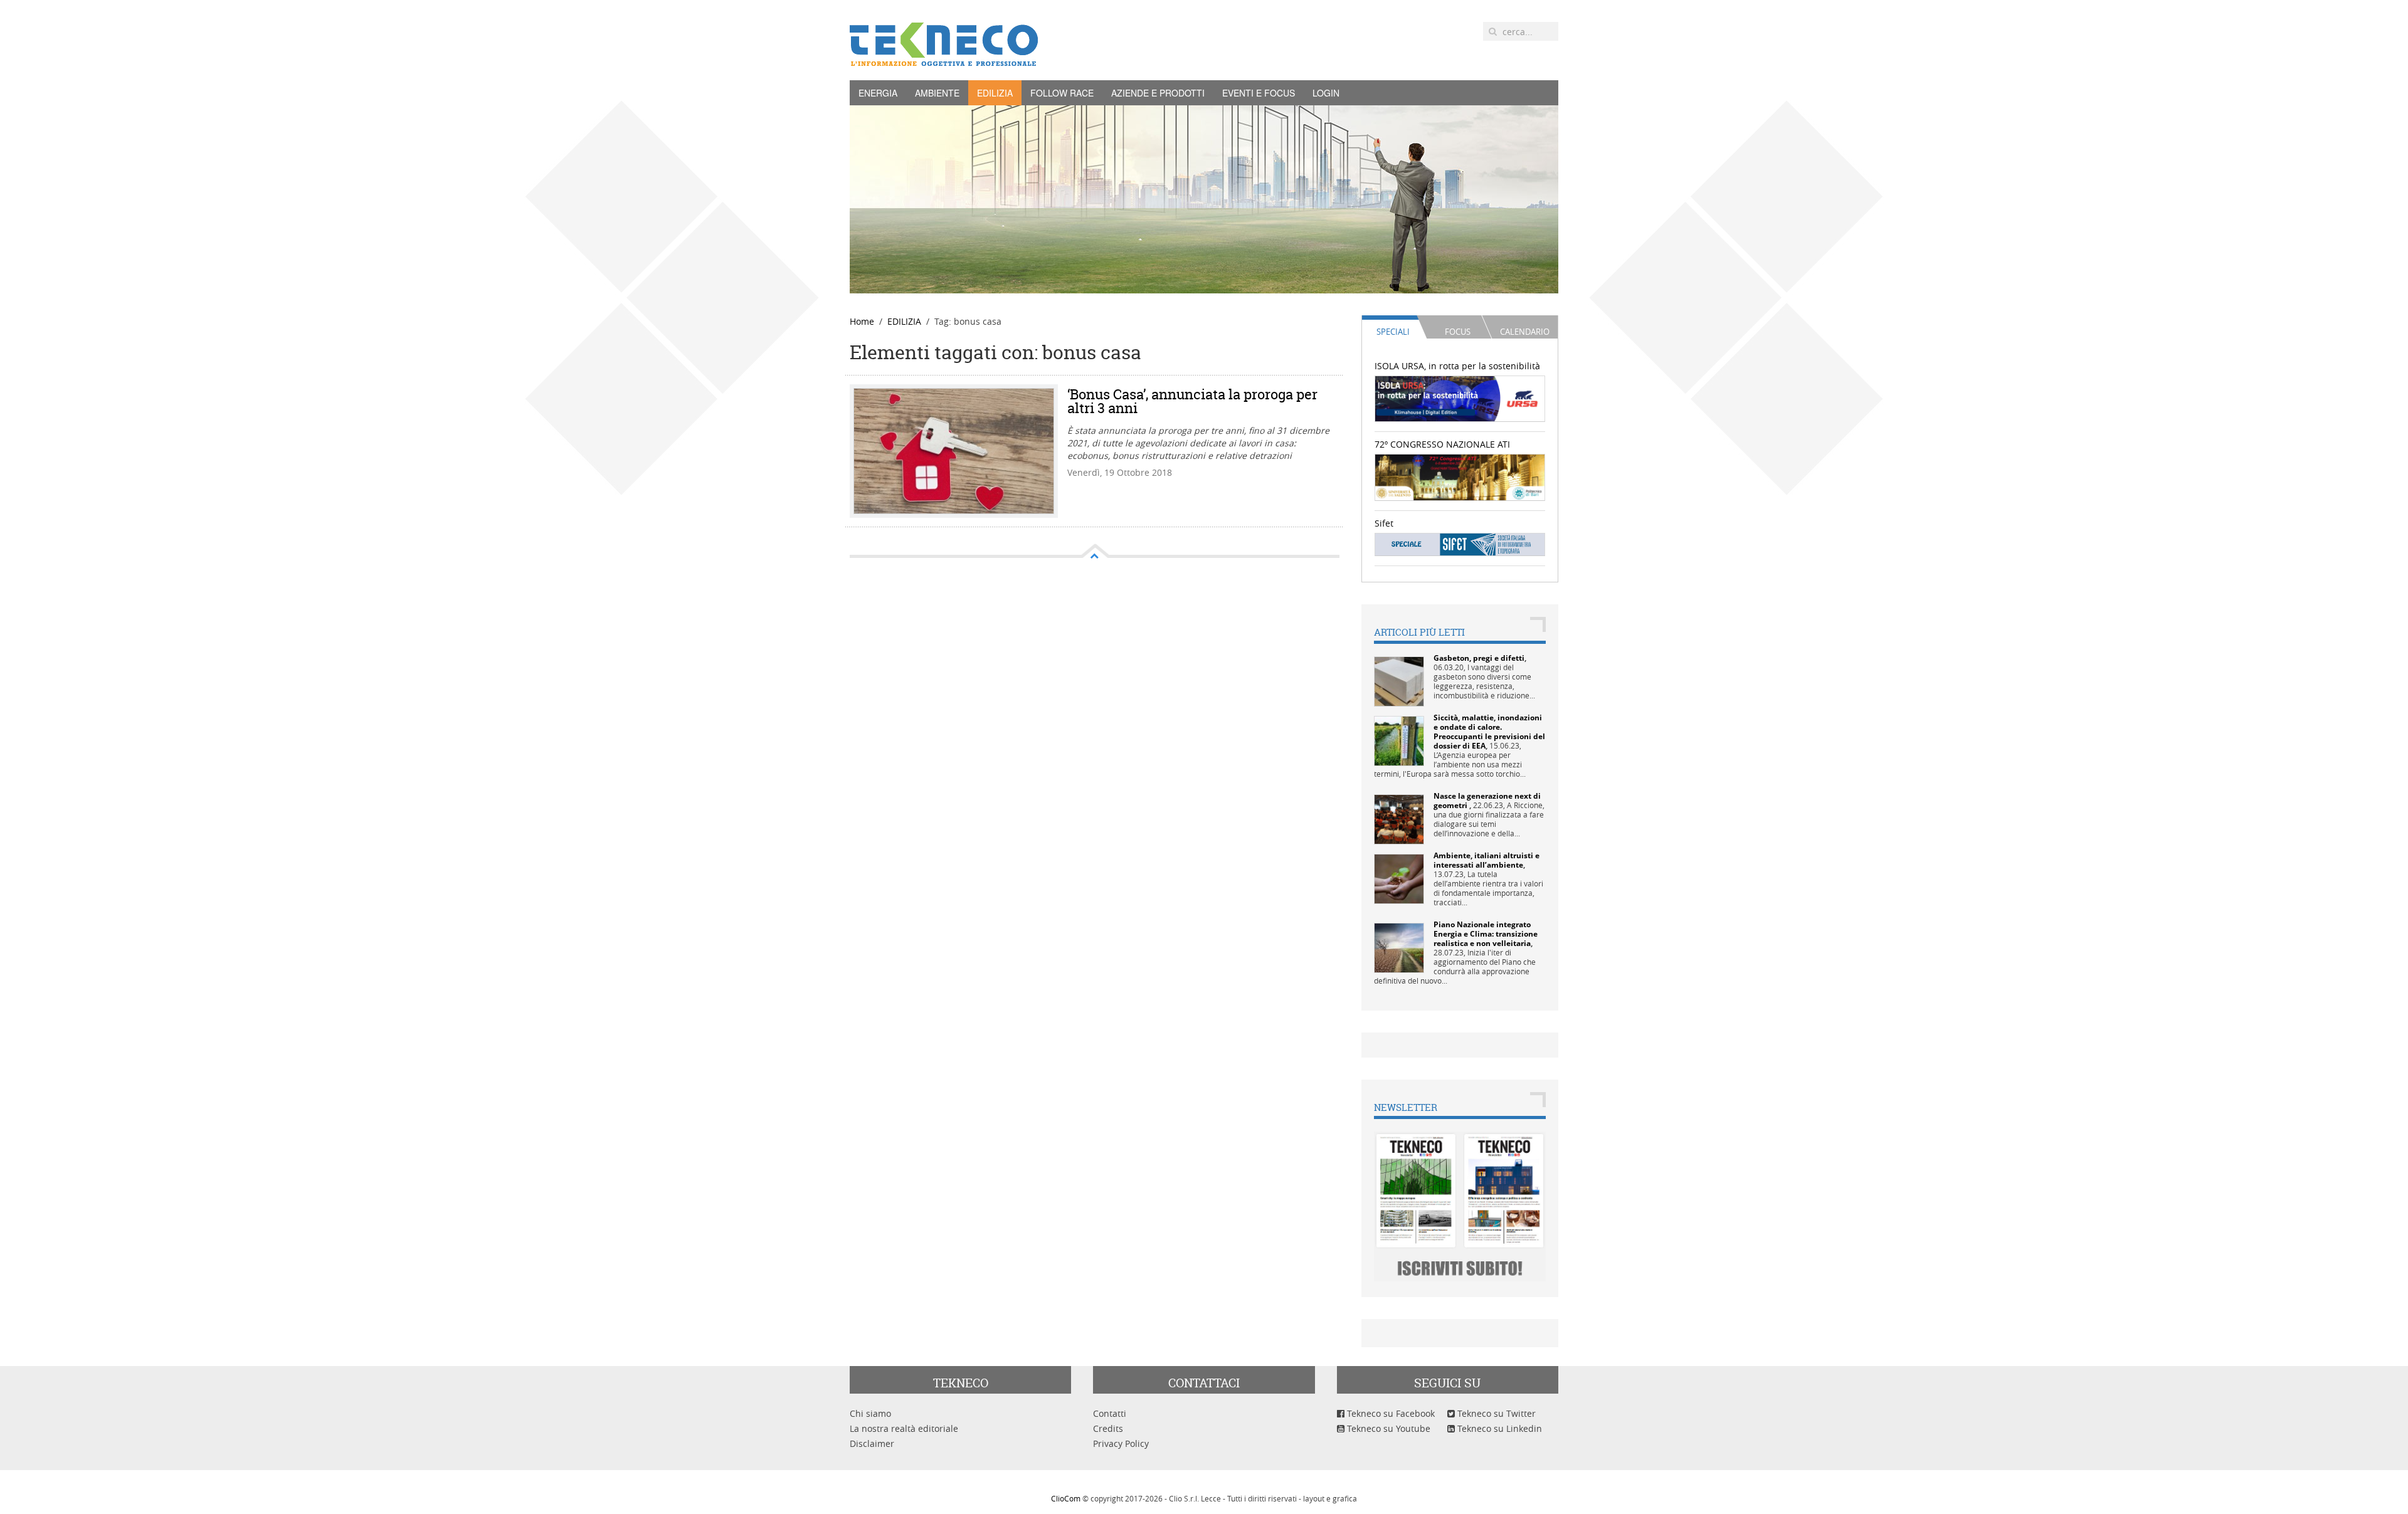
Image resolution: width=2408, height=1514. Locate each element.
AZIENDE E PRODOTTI (1158, 93)
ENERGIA (878, 93)
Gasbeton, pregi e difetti (1479, 658)
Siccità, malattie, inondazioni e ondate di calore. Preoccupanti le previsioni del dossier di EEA (1489, 732)
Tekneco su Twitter (1495, 1413)
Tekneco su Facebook (1390, 1413)
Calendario (1525, 332)
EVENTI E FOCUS (1259, 93)
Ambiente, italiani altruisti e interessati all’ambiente (1487, 860)
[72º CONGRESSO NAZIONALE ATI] (1460, 476)
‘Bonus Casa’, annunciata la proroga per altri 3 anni (1192, 401)
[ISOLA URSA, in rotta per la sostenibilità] (1460, 398)
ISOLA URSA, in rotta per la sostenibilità (1457, 366)
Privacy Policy (1121, 1443)
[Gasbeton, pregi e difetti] (1399, 681)
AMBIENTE (937, 93)
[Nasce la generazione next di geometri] (1399, 818)
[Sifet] (1460, 544)
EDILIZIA (995, 93)
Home (862, 321)
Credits (1108, 1428)
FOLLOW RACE (1062, 93)
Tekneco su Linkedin (1498, 1428)
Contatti (1110, 1413)
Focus (1458, 332)
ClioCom (1066, 1498)
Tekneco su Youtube (1387, 1428)
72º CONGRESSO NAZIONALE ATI (1442, 444)
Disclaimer (872, 1443)
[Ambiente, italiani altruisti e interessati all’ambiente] (1399, 878)
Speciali (1393, 332)
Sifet (1384, 523)
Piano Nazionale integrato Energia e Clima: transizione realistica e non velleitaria (1486, 934)
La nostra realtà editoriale (904, 1428)
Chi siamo (870, 1413)
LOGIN (1326, 93)
